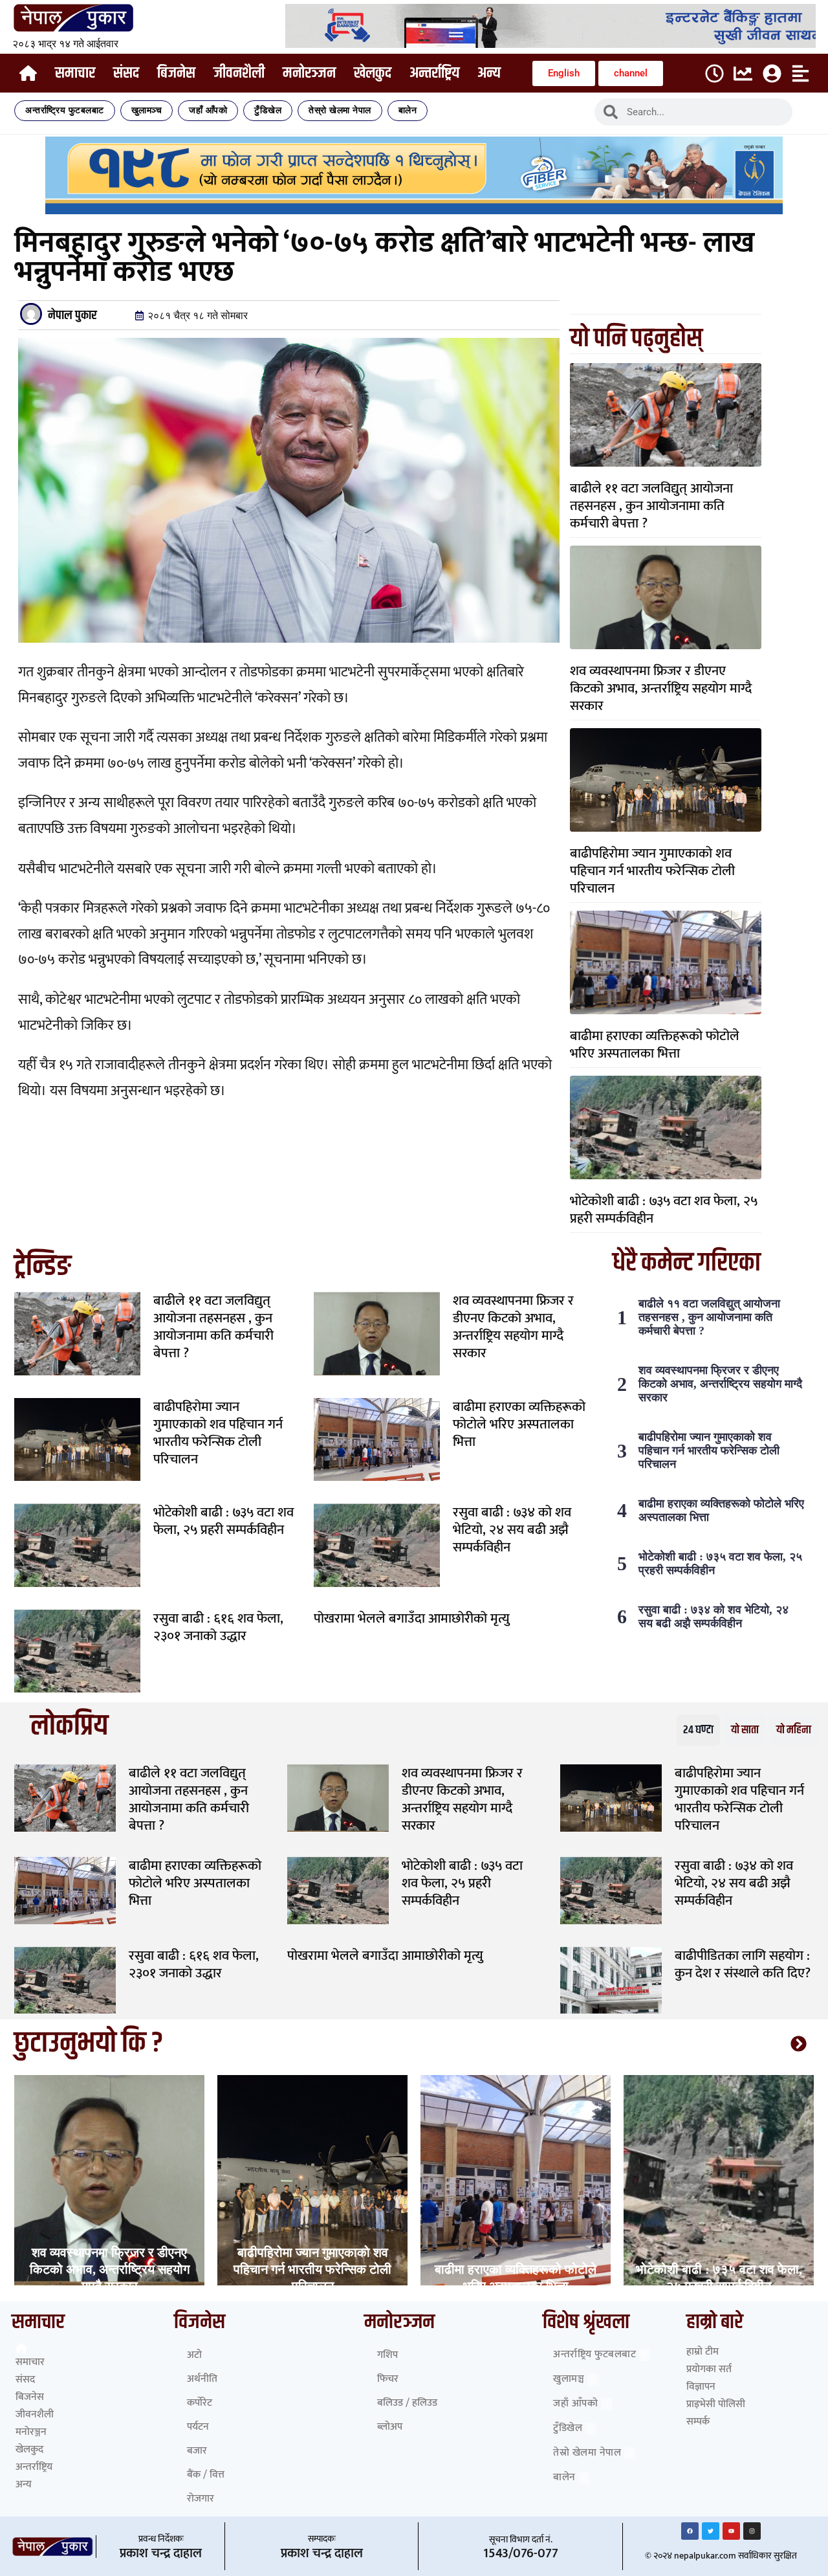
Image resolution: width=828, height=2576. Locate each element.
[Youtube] (731, 2531)
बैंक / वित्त (206, 2475)
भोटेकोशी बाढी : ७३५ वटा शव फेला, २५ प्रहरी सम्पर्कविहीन (664, 1210)
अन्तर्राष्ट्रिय (434, 73)
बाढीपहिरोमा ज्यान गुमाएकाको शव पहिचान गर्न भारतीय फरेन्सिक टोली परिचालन (652, 871)
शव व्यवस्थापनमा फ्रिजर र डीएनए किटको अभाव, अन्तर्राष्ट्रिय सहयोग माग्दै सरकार (661, 688)
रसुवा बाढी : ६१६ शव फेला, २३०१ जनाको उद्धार (218, 1627)
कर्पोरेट (200, 2403)
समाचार (75, 73)
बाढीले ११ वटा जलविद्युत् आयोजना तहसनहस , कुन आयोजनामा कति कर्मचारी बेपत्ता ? (651, 506)
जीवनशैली (239, 73)
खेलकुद (373, 73)
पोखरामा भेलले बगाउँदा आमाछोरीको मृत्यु (412, 1618)
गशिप (387, 2355)
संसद (126, 73)
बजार (197, 2451)
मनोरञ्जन (309, 73)
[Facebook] (690, 2531)
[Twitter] (711, 2531)
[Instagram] (752, 2531)
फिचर (388, 2379)
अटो (194, 2355)
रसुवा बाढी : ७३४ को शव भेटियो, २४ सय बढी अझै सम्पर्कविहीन (512, 1530)
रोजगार (201, 2499)
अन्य (489, 73)
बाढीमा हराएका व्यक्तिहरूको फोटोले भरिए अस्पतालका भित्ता (655, 1045)
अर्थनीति (202, 2379)
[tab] (698, 1730)
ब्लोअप (390, 2427)
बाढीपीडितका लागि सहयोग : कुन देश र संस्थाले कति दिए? (743, 1964)
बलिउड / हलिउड (407, 2403)
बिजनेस (176, 73)
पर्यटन (198, 2427)
